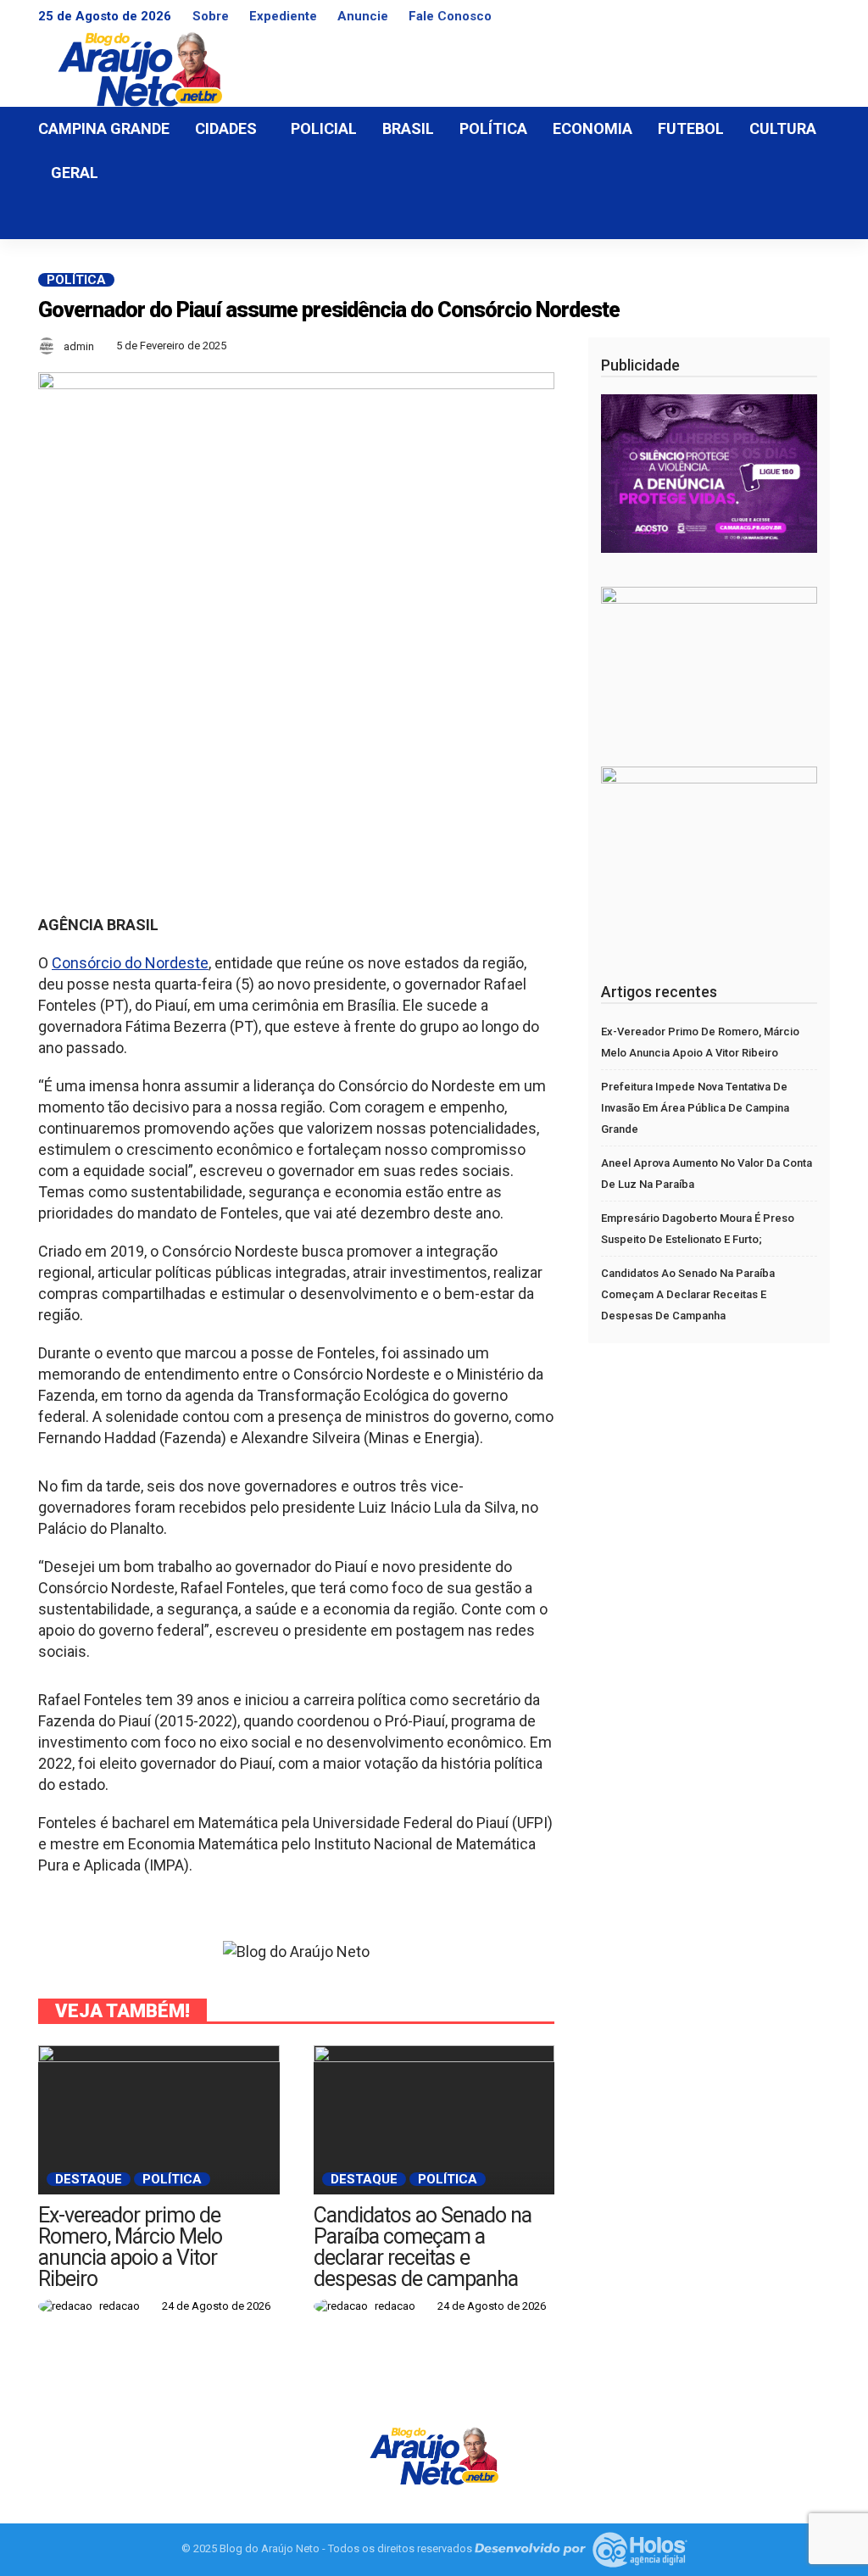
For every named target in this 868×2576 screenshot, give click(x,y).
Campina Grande (104, 128)
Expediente (283, 16)
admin (79, 346)
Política (493, 128)
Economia (593, 128)
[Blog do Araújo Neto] (434, 2454)
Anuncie (363, 16)
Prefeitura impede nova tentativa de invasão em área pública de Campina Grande (695, 1108)
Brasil (408, 128)
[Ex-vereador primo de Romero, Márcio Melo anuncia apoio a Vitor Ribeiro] (159, 2120)
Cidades (226, 128)
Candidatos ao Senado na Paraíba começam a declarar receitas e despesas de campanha (423, 2247)
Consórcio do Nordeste (130, 963)
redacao (120, 2306)
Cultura (783, 128)
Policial (324, 128)
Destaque (89, 2179)
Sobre (211, 16)
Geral (75, 173)
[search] (808, 217)
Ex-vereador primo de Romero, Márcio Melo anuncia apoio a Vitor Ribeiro (130, 2247)
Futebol (691, 128)
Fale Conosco (450, 16)
